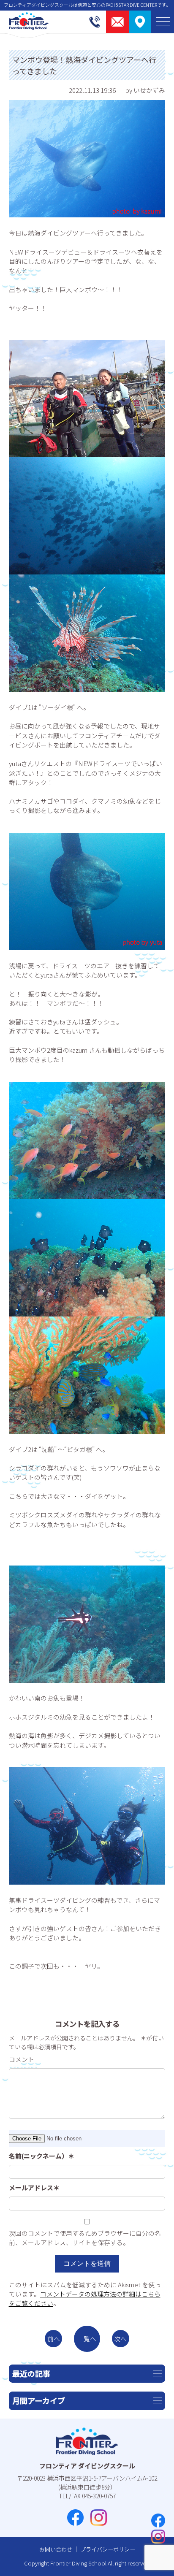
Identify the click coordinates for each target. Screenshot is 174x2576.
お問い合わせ (56, 2549)
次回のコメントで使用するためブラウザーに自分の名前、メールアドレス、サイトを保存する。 (85, 2238)
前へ (54, 2339)
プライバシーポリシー (108, 2549)
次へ (120, 2339)
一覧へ (87, 2339)
